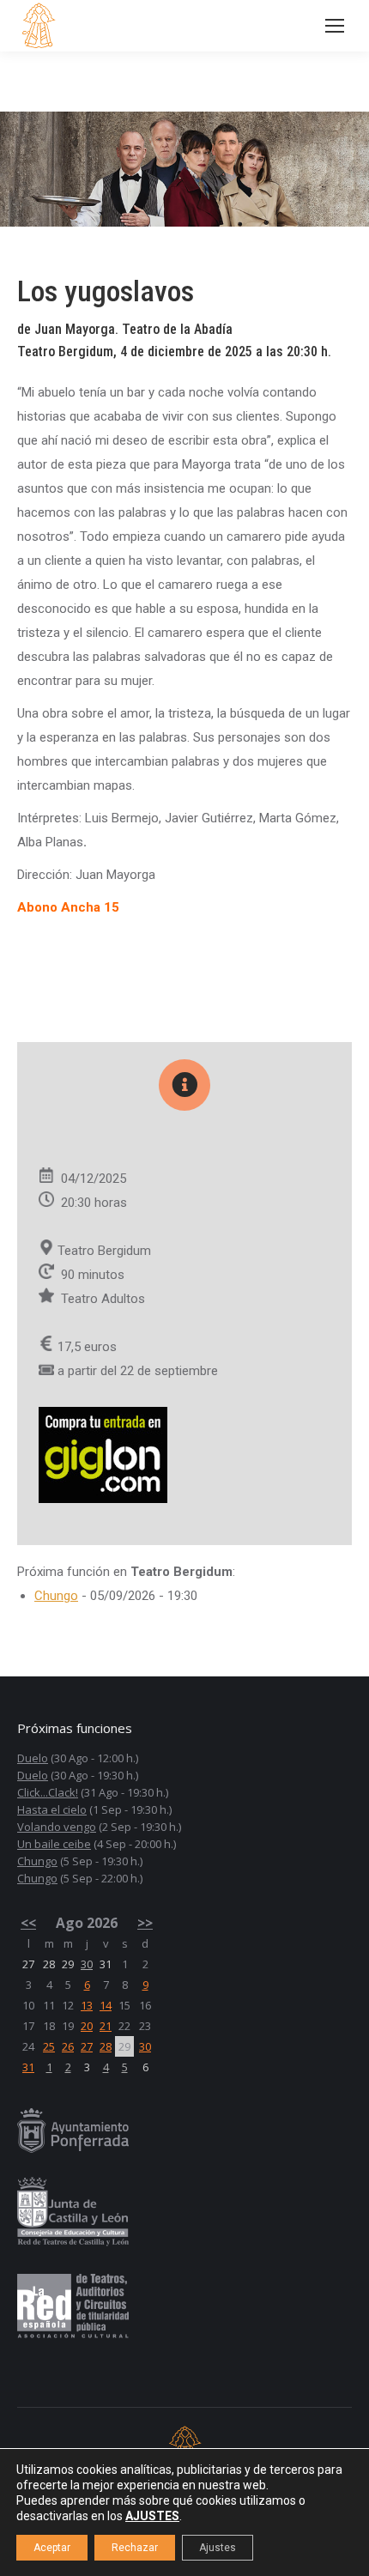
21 (106, 2026)
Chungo (56, 1596)
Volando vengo (57, 1827)
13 (87, 2005)
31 (28, 2067)
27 (87, 2046)
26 (68, 2046)
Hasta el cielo (52, 1809)
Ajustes (218, 2548)
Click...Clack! (48, 1792)
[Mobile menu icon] (335, 26)
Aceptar (52, 2548)
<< (28, 1923)
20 (87, 2026)
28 (106, 2046)
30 (87, 1964)
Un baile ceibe (54, 1844)
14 (106, 2005)
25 (49, 2046)
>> (145, 1923)
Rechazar (135, 2548)
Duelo (33, 1758)
